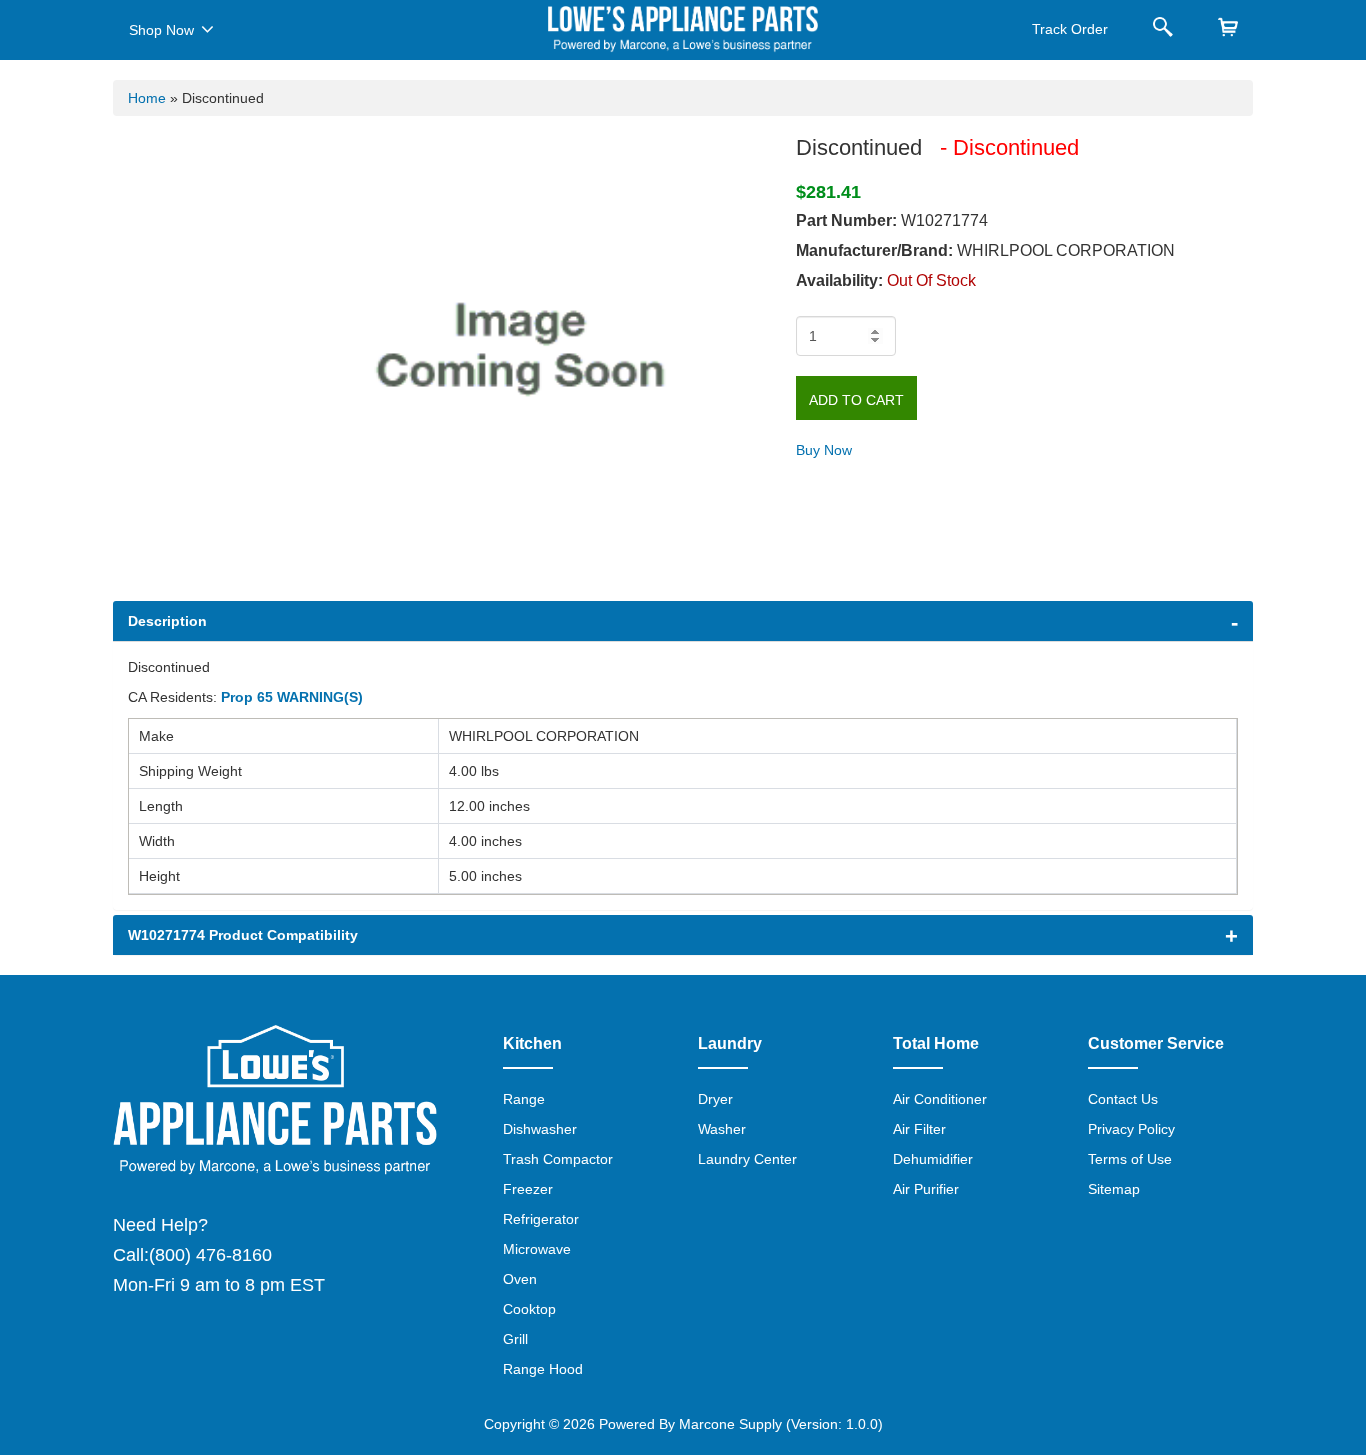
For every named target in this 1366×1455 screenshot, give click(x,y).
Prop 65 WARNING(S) (292, 697)
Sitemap (1114, 1189)
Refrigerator (541, 1219)
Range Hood (543, 1369)
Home (147, 98)
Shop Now (161, 30)
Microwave (537, 1249)
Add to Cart (856, 400)
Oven (520, 1279)
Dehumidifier (933, 1159)
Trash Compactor (558, 1159)
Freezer (528, 1189)
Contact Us (1123, 1099)
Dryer (715, 1099)
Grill (515, 1339)
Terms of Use (1130, 1159)
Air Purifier (926, 1189)
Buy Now (824, 450)
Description (167, 621)
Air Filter (919, 1129)
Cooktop (529, 1309)
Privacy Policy (1131, 1129)
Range (524, 1099)
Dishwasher (540, 1129)
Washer (722, 1129)
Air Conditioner (940, 1099)
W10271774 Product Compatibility (243, 935)
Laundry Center (747, 1159)
